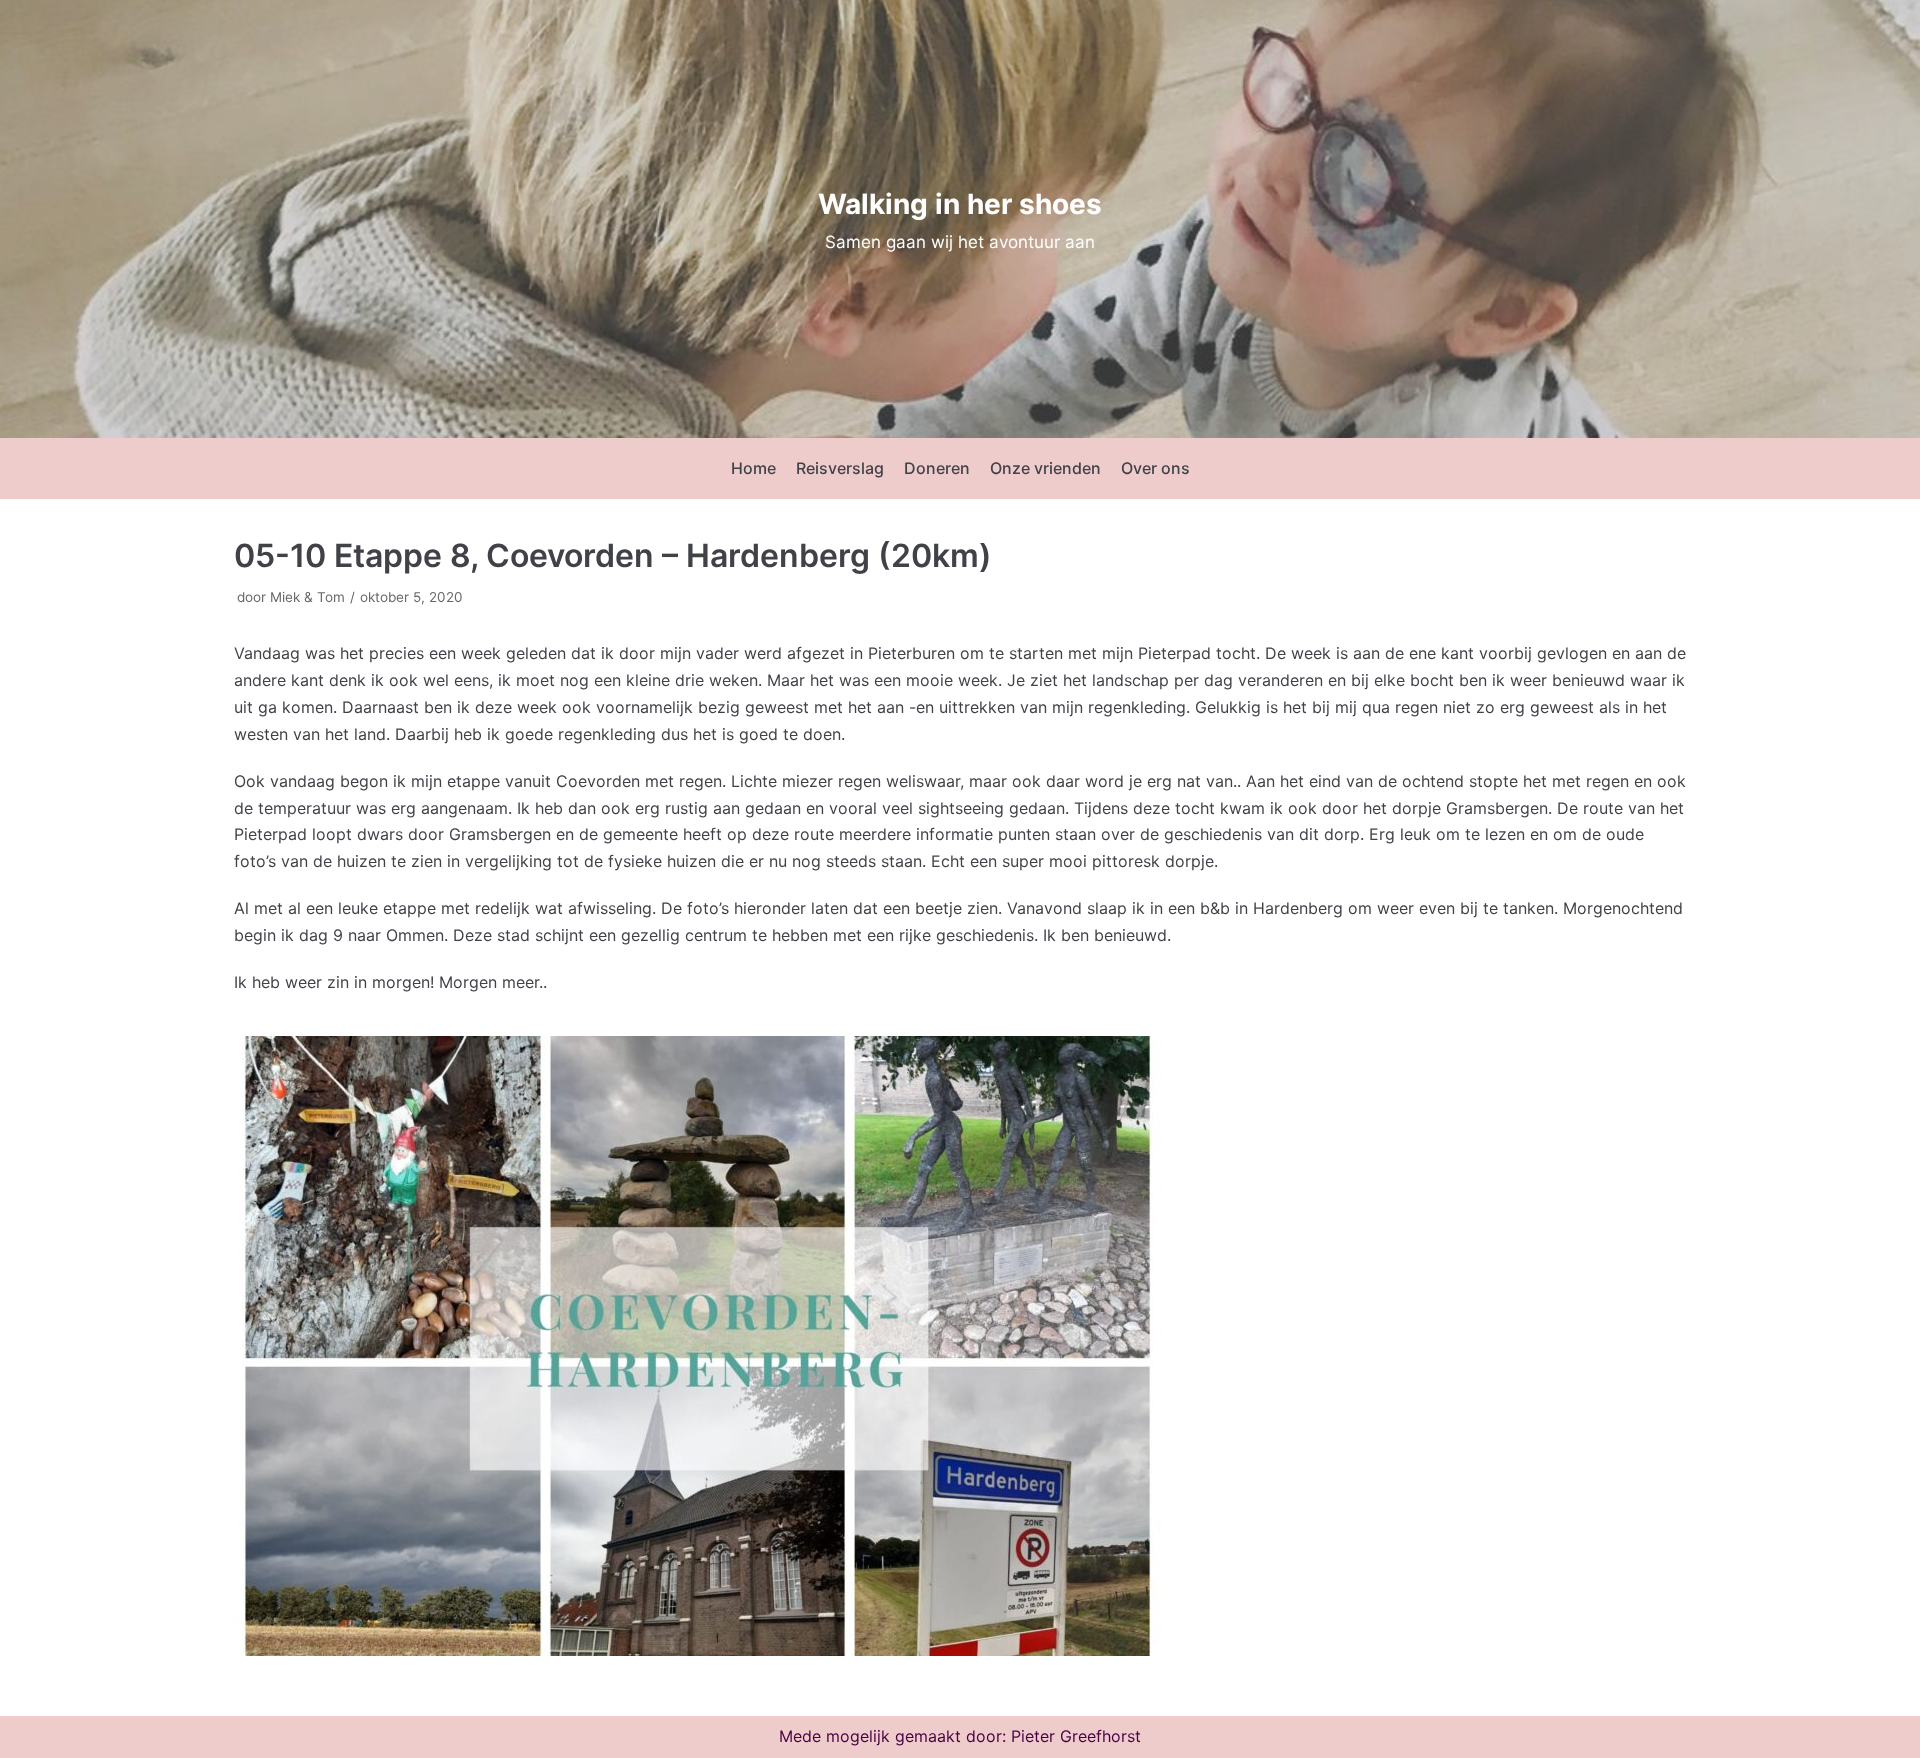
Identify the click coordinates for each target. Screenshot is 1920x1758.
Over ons (1155, 468)
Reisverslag (840, 468)
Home (753, 468)
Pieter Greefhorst (1076, 1736)
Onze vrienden (1045, 468)
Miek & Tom (307, 597)
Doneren (937, 468)
